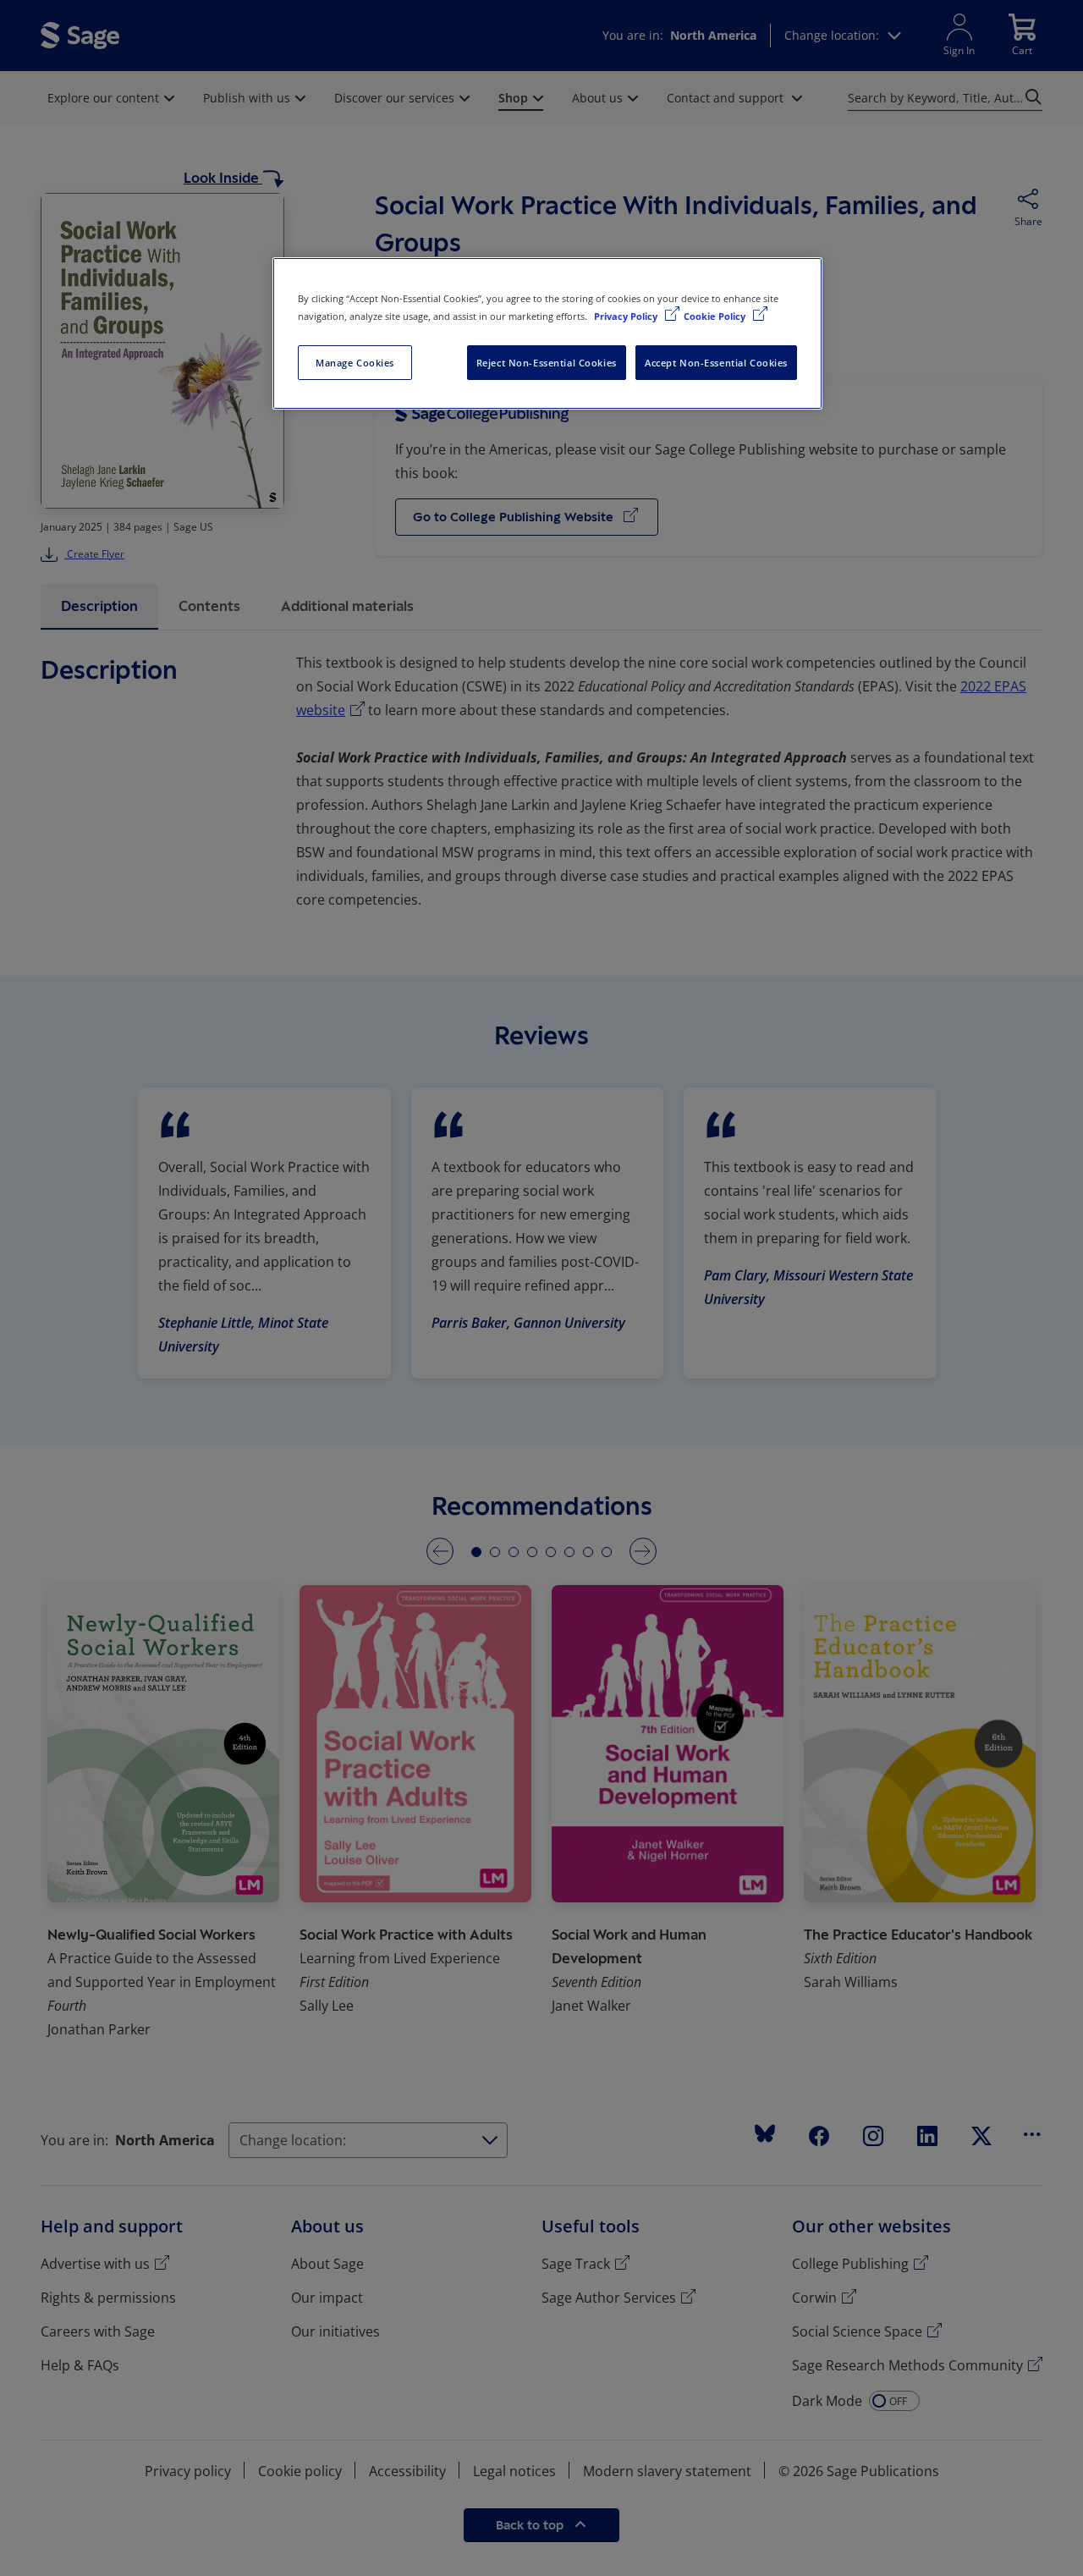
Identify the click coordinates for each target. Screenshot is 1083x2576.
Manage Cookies (355, 363)
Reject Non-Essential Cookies (547, 363)
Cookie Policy (716, 316)
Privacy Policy (627, 316)
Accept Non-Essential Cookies (716, 363)
